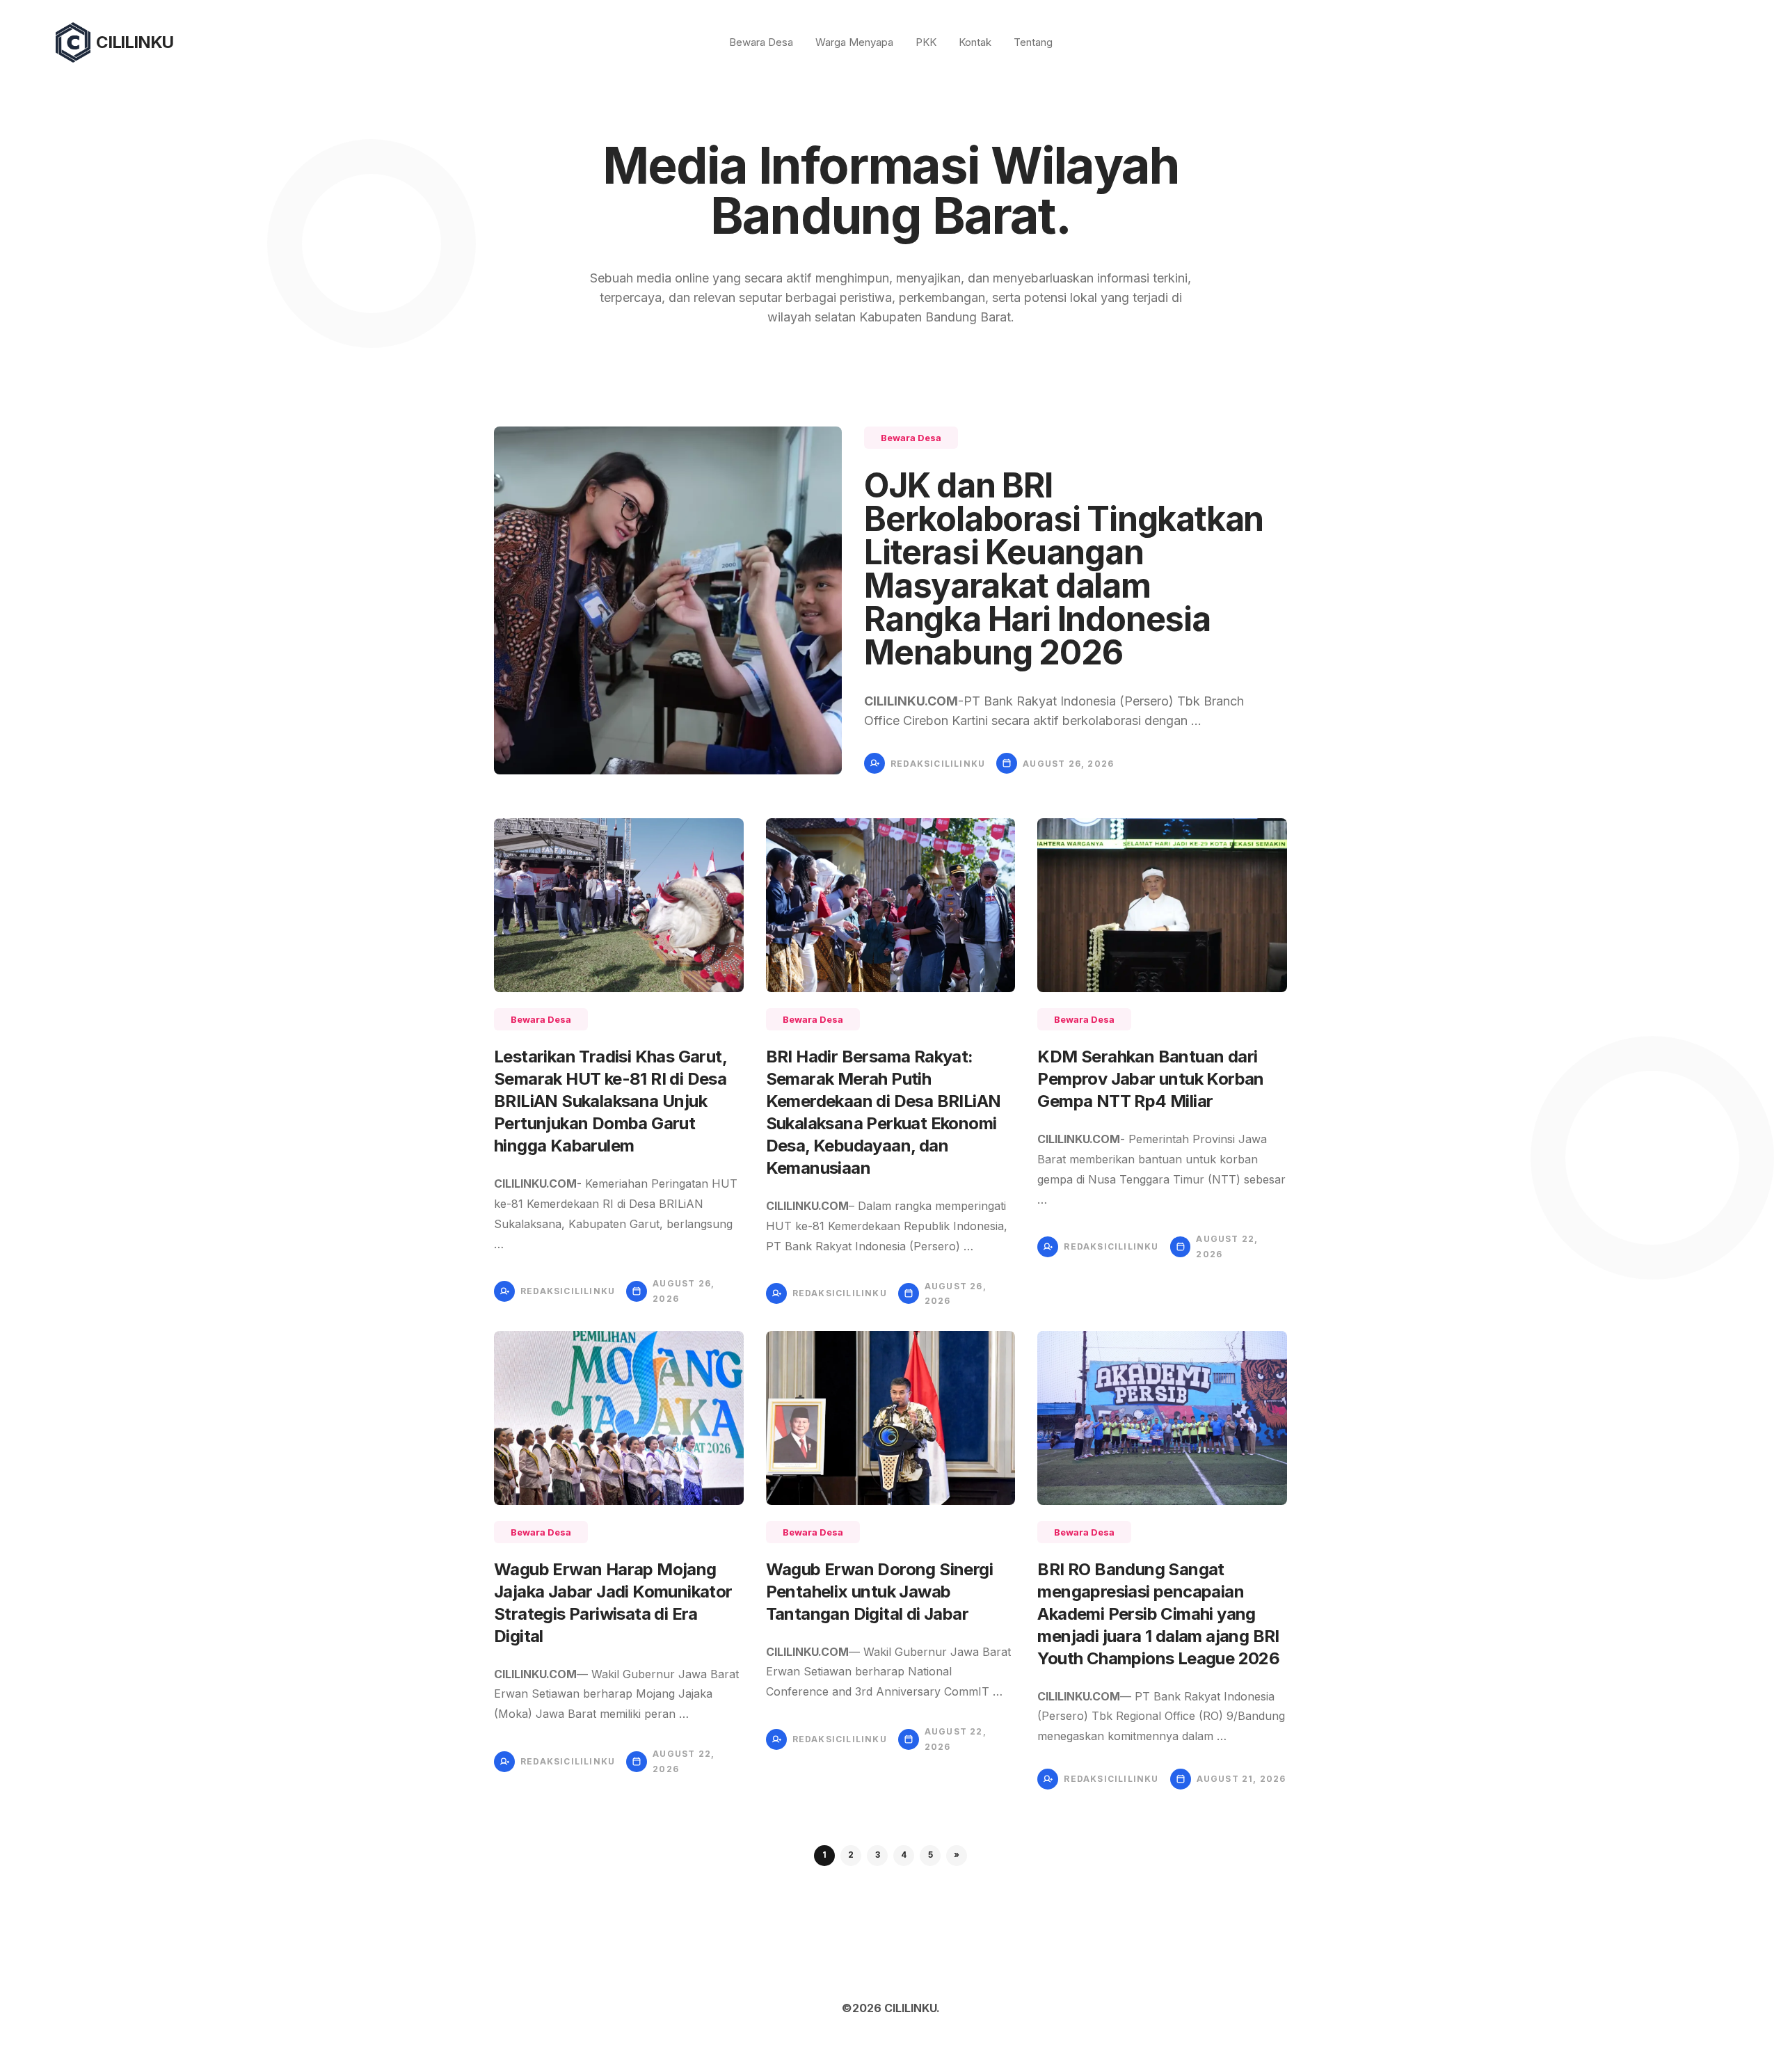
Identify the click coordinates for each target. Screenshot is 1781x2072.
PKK (926, 42)
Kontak (975, 42)
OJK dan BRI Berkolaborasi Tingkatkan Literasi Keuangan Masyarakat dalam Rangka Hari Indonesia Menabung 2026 (1064, 569)
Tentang (1033, 42)
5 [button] (931, 1855)
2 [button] (851, 1855)
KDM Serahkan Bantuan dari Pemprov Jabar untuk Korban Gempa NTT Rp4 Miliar (1150, 1079)
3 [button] (878, 1855)
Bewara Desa (761, 42)
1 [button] (824, 1855)
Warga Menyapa (854, 42)
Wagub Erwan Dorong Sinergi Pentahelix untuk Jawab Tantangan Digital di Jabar (879, 1592)
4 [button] (904, 1855)
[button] (957, 1856)
